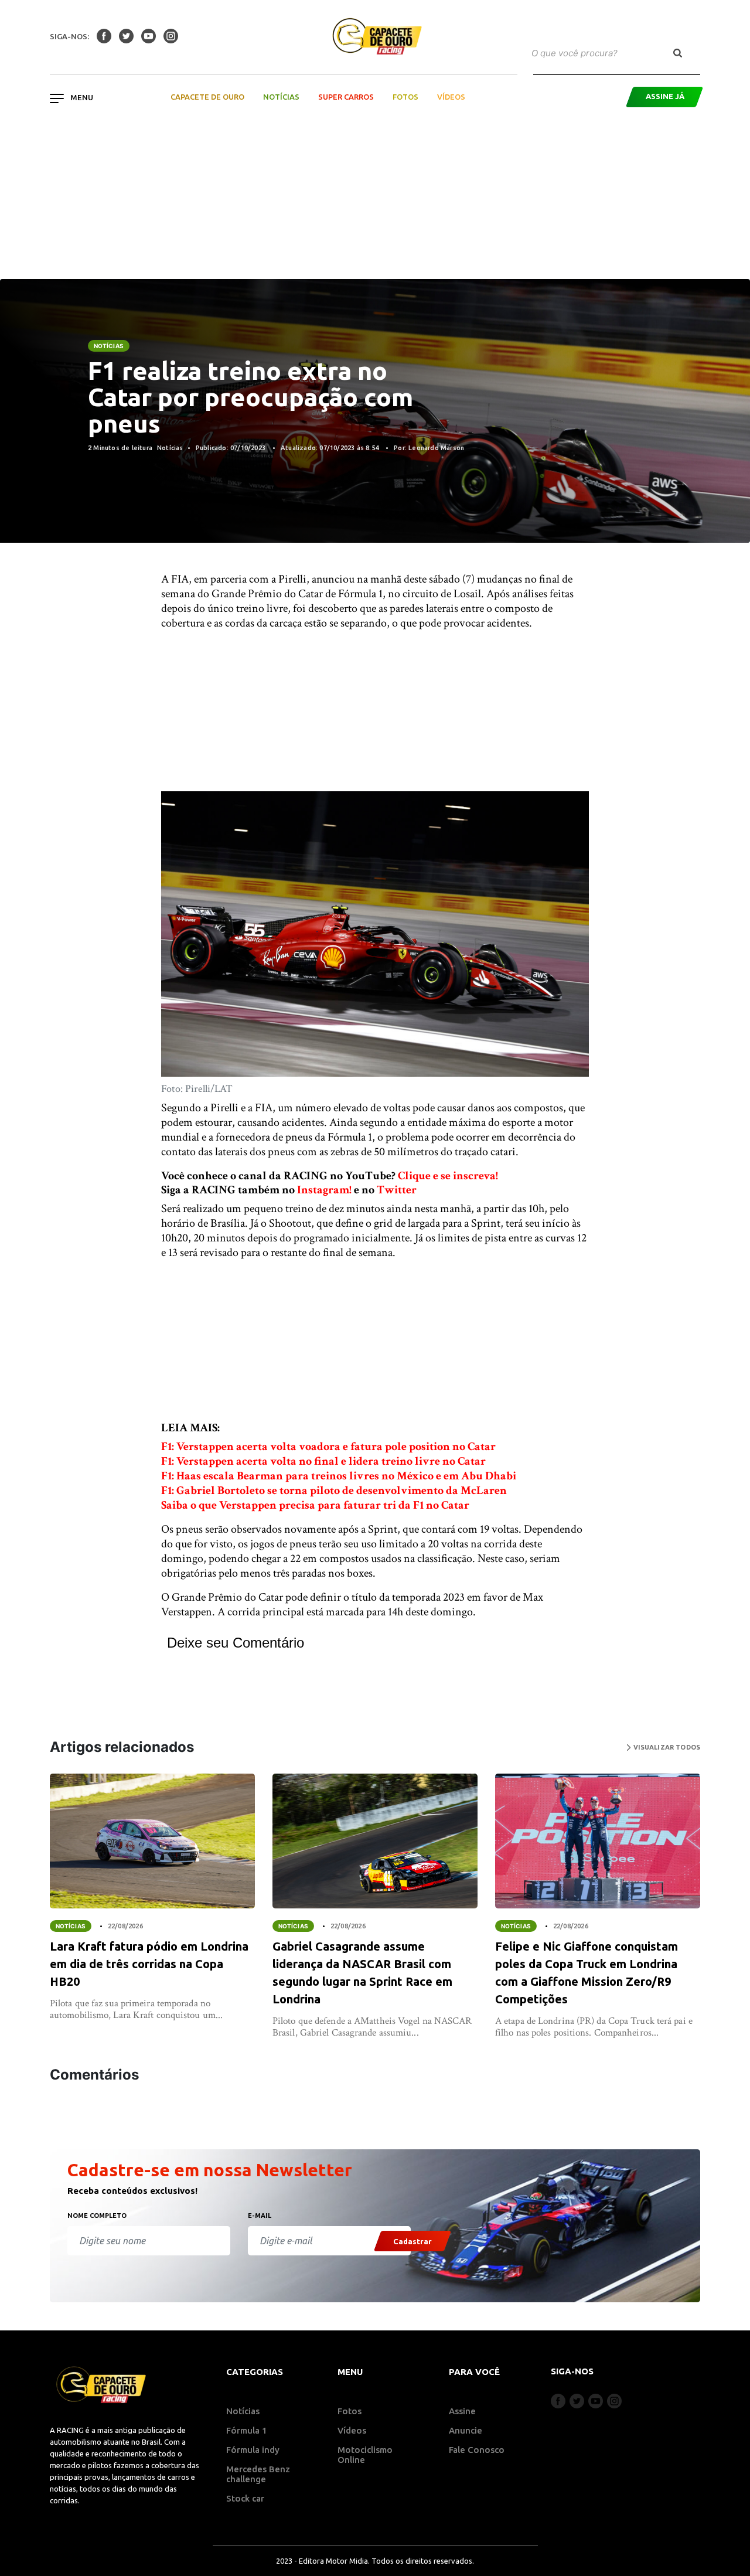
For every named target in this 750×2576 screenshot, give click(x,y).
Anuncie (466, 2430)
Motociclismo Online (365, 2455)
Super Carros (346, 97)
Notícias (281, 97)
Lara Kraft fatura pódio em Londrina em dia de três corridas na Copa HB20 (149, 1964)
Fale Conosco (477, 2450)
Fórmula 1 (247, 2430)
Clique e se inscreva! (448, 1176)
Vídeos (451, 97)
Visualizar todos (666, 1747)
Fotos (405, 97)
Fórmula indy (253, 2450)
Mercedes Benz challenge (258, 2474)
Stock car (245, 2498)
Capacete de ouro (207, 97)
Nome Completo (97, 2216)
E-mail (260, 2216)
